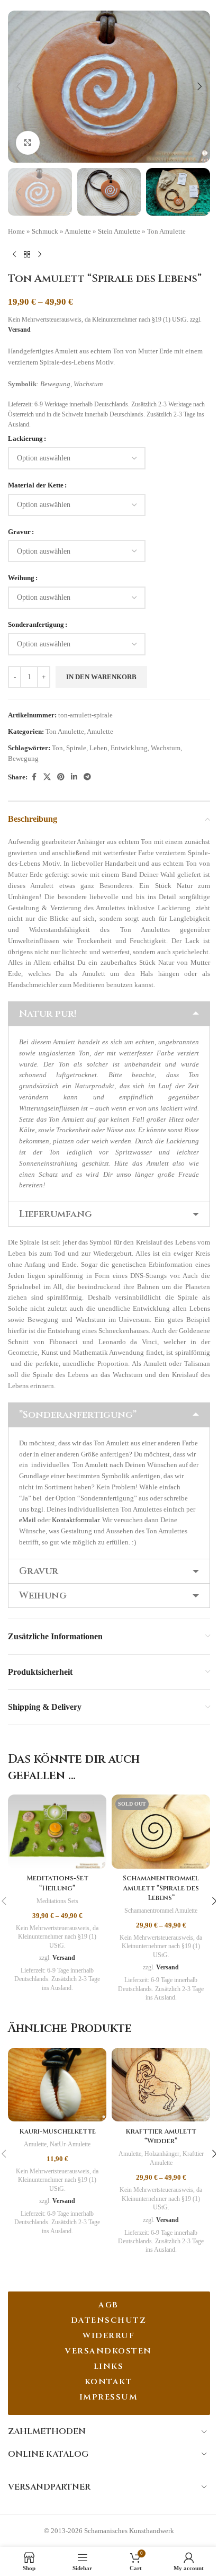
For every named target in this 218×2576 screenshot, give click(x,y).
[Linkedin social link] (74, 777)
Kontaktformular (75, 1520)
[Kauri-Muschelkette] (57, 2085)
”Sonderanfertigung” (78, 1415)
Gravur (19, 532)
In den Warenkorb (101, 677)
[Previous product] (14, 254)
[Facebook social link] (34, 777)
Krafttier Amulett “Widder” (161, 2136)
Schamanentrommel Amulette (161, 1911)
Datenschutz (109, 2320)
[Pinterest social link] (61, 777)
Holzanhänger (162, 2154)
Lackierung (25, 438)
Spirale (76, 748)
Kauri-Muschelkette (57, 2131)
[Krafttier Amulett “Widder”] (161, 2085)
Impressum (109, 2397)
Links (109, 2366)
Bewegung (23, 758)
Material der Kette (36, 485)
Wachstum (166, 748)
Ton (57, 748)
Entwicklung (129, 748)
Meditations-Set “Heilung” (57, 1883)
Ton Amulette (166, 231)
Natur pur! (48, 1014)
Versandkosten (108, 2351)
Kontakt (109, 2382)
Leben (98, 748)
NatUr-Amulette (70, 2144)
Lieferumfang (56, 1214)
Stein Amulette (119, 231)
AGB (108, 2305)
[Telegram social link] (87, 777)
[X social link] (47, 777)
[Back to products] (27, 254)
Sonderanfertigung (36, 624)
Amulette (78, 231)
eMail (28, 1520)
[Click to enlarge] (28, 143)
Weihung (21, 578)
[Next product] (40, 254)
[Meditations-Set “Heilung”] (57, 1832)
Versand (19, 330)
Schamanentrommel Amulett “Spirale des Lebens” (161, 1888)
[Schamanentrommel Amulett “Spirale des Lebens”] (161, 1832)
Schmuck (45, 231)
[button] (19, 86)
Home (16, 231)
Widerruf (108, 2336)
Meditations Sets (57, 1901)
